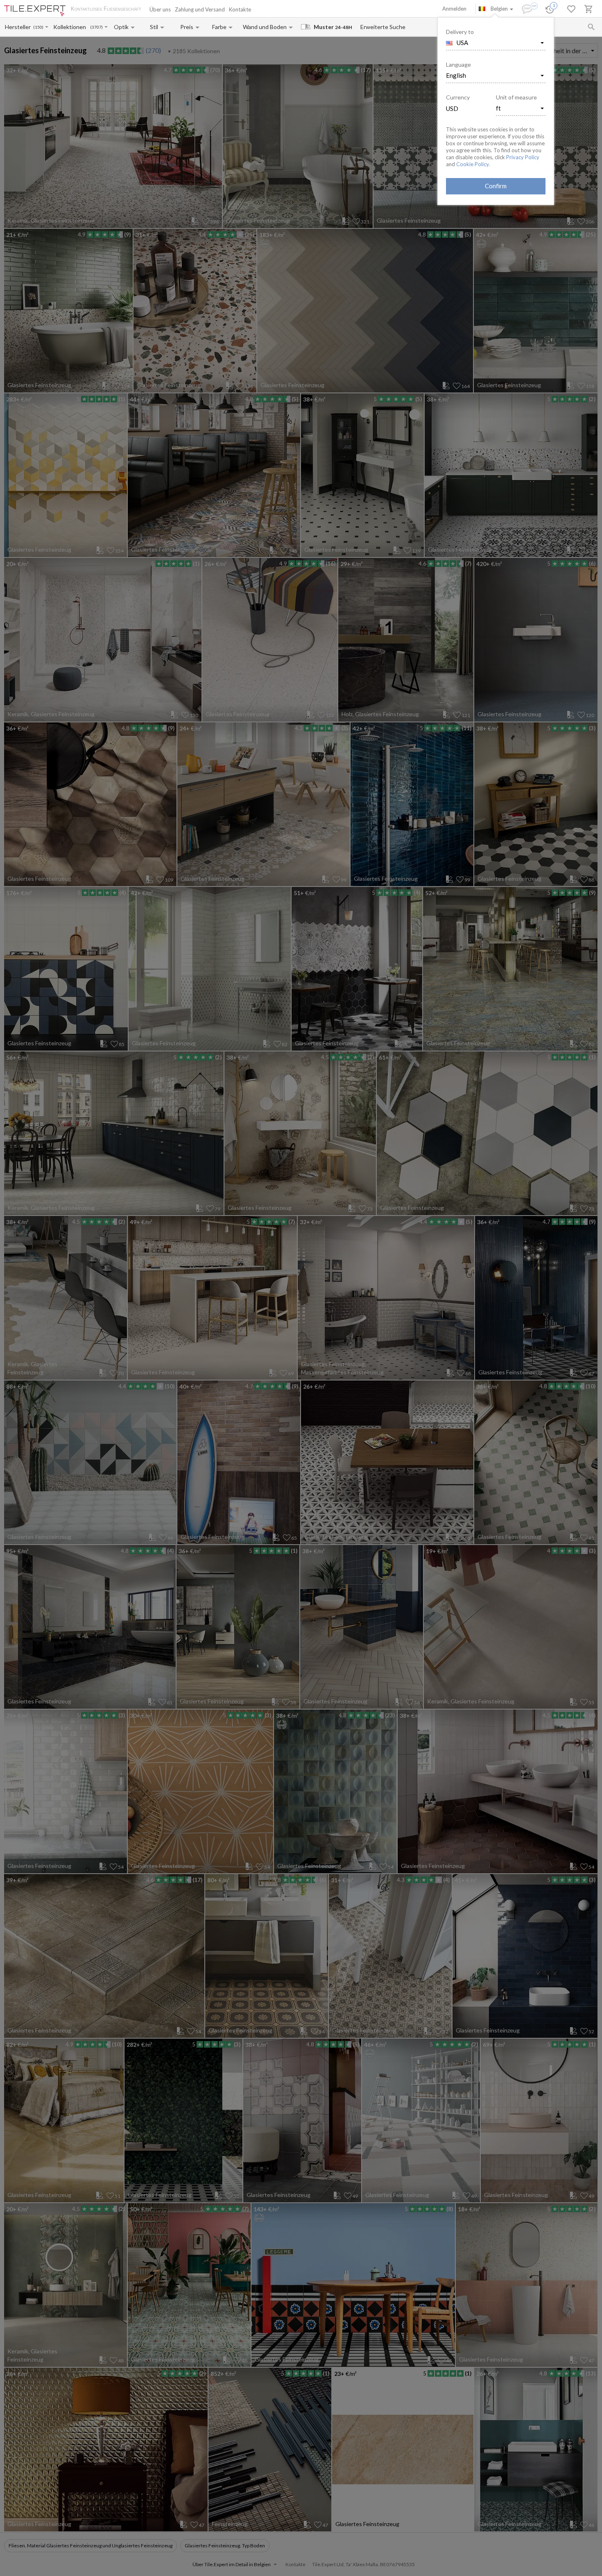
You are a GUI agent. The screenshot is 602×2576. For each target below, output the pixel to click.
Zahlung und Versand (200, 9)
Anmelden (454, 9)
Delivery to (460, 32)
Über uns (160, 9)
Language (458, 64)
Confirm (496, 186)
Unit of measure (516, 97)
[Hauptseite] (35, 11)
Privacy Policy (523, 157)
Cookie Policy (472, 164)
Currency (458, 97)
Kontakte (240, 9)
